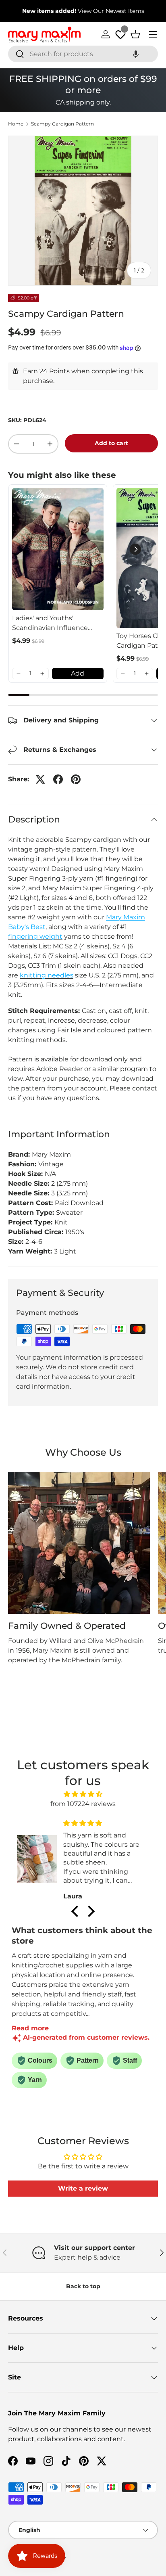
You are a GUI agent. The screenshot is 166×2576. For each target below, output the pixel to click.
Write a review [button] (83, 2188)
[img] (83, 1794)
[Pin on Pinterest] (76, 779)
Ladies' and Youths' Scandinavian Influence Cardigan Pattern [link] (50, 624)
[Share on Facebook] (58, 779)
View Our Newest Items (111, 11)
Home (16, 124)
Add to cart (111, 443)
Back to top (83, 2286)
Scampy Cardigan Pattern (62, 124)
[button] (136, 54)
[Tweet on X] (40, 779)
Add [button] (78, 673)
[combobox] (83, 54)
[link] (58, 549)
